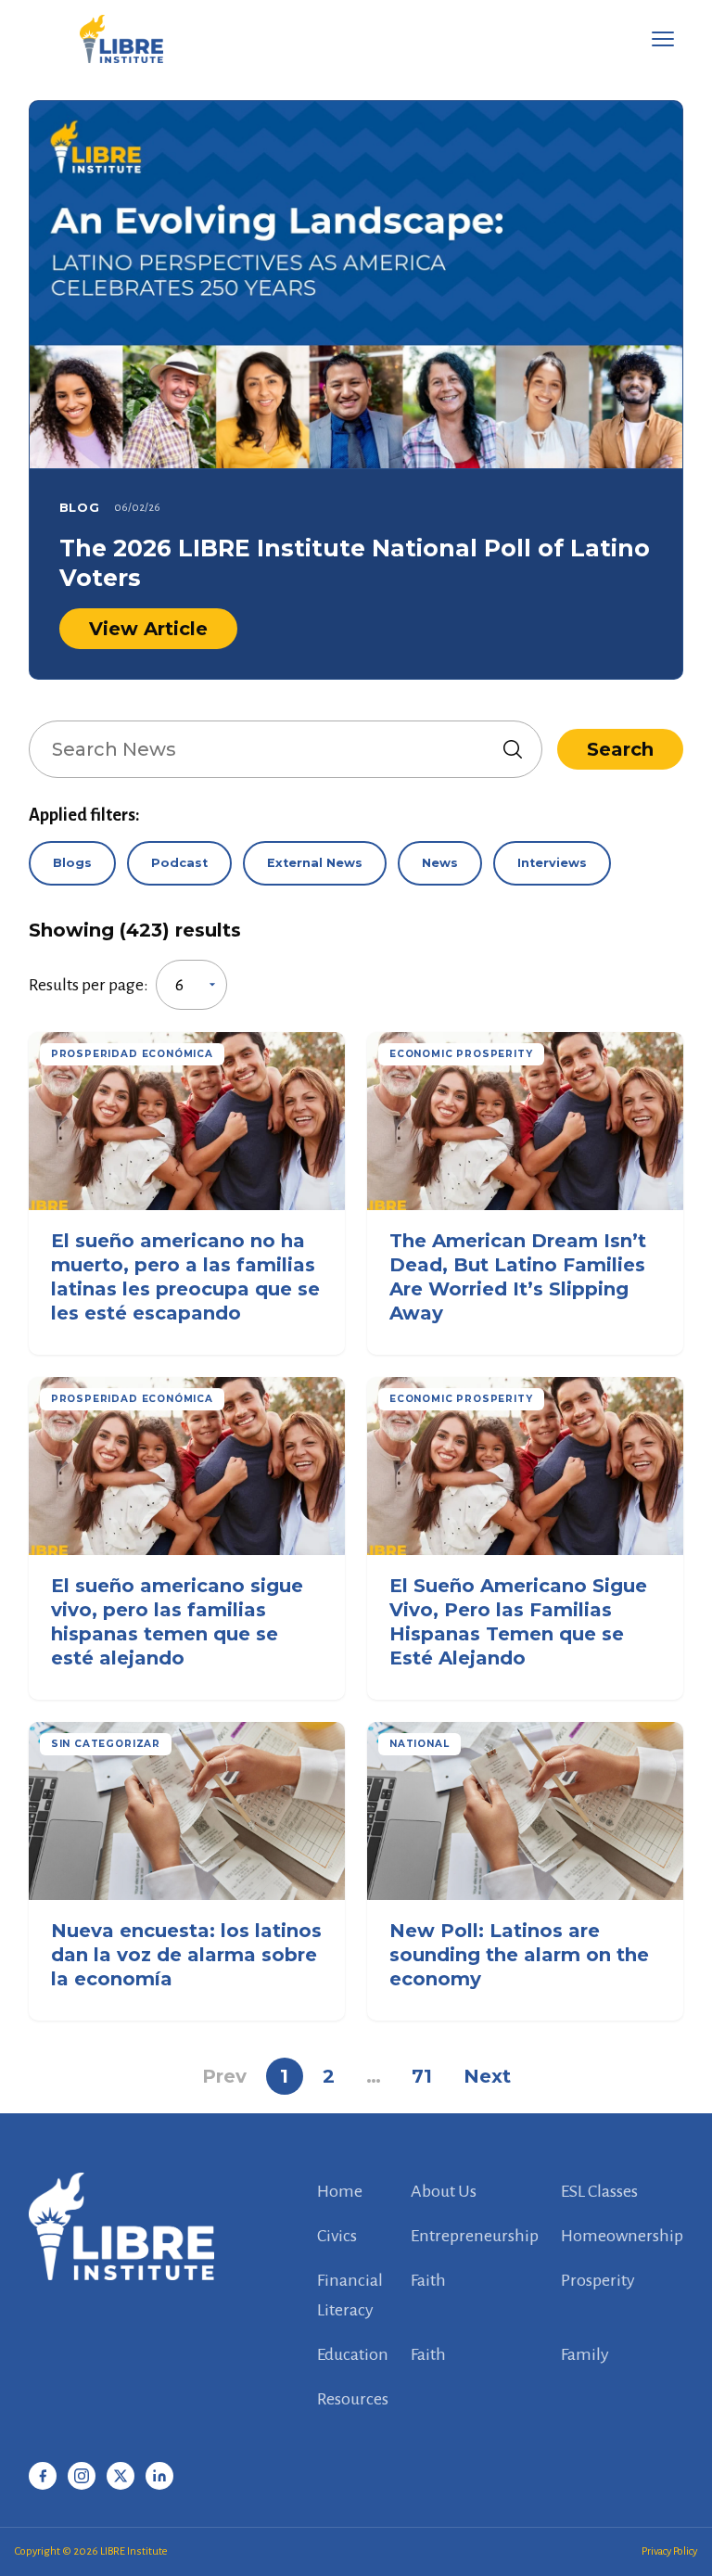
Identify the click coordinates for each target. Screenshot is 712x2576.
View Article (148, 629)
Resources (353, 2399)
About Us (444, 2191)
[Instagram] (82, 2476)
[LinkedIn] (159, 2476)
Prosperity (598, 2280)
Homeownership (622, 2236)
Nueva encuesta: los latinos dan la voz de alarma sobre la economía (186, 1955)
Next (487, 2076)
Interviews (552, 863)
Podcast (179, 863)
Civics (337, 2236)
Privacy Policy (669, 2551)
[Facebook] (43, 2476)
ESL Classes (599, 2191)
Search (620, 749)
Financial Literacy (350, 2295)
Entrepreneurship (475, 2236)
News (440, 863)
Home (340, 2191)
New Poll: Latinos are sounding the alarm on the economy (519, 1955)
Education (353, 2354)
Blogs (72, 863)
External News (315, 863)
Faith (428, 2280)
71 (422, 2076)
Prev (224, 2076)
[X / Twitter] (121, 2476)
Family (585, 2354)
